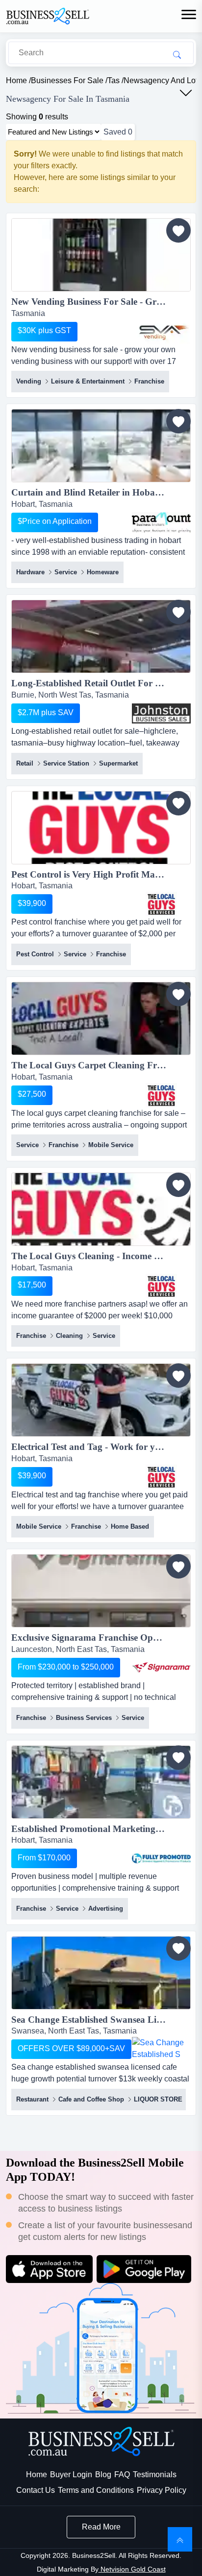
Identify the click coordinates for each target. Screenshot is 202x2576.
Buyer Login (71, 2474)
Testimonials (155, 2474)
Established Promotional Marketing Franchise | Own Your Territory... (101, 1829)
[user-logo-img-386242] (161, 522)
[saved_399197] (178, 612)
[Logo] (48, 15)
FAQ (122, 2474)
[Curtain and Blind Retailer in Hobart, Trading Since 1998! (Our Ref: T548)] (101, 447)
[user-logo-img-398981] (161, 1095)
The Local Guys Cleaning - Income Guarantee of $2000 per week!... (101, 1256)
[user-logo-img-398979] (161, 1286)
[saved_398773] (178, 1758)
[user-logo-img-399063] (161, 332)
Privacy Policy (162, 2490)
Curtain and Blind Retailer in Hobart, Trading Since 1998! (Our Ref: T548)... (101, 492)
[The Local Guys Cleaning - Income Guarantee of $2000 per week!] (101, 1211)
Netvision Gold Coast (132, 2569)
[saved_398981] (178, 994)
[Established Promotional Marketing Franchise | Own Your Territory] (101, 1784)
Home (37, 2474)
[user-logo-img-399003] (161, 904)
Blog (103, 2474)
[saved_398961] (178, 1376)
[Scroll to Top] (180, 2539)
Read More (101, 2527)
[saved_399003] (178, 803)
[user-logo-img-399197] (161, 713)
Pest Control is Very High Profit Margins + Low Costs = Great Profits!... (101, 874)
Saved (118, 132)
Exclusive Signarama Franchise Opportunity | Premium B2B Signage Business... (101, 1638)
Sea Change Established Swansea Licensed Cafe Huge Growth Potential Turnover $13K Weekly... (101, 2020)
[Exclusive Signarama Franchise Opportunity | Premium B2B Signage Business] (101, 1593)
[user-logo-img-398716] (161, 2049)
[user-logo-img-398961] (161, 1477)
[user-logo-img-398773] (161, 1858)
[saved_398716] (178, 1948)
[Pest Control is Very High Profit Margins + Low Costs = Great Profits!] (101, 829)
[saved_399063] (178, 230)
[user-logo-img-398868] (161, 1668)
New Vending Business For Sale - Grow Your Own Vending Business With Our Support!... (101, 302)
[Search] (177, 54)
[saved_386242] (178, 421)
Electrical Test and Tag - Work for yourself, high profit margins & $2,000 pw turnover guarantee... (101, 1447)
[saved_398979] (178, 1185)
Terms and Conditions (96, 2490)
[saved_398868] (178, 1566)
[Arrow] (186, 93)
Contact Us (36, 2490)
